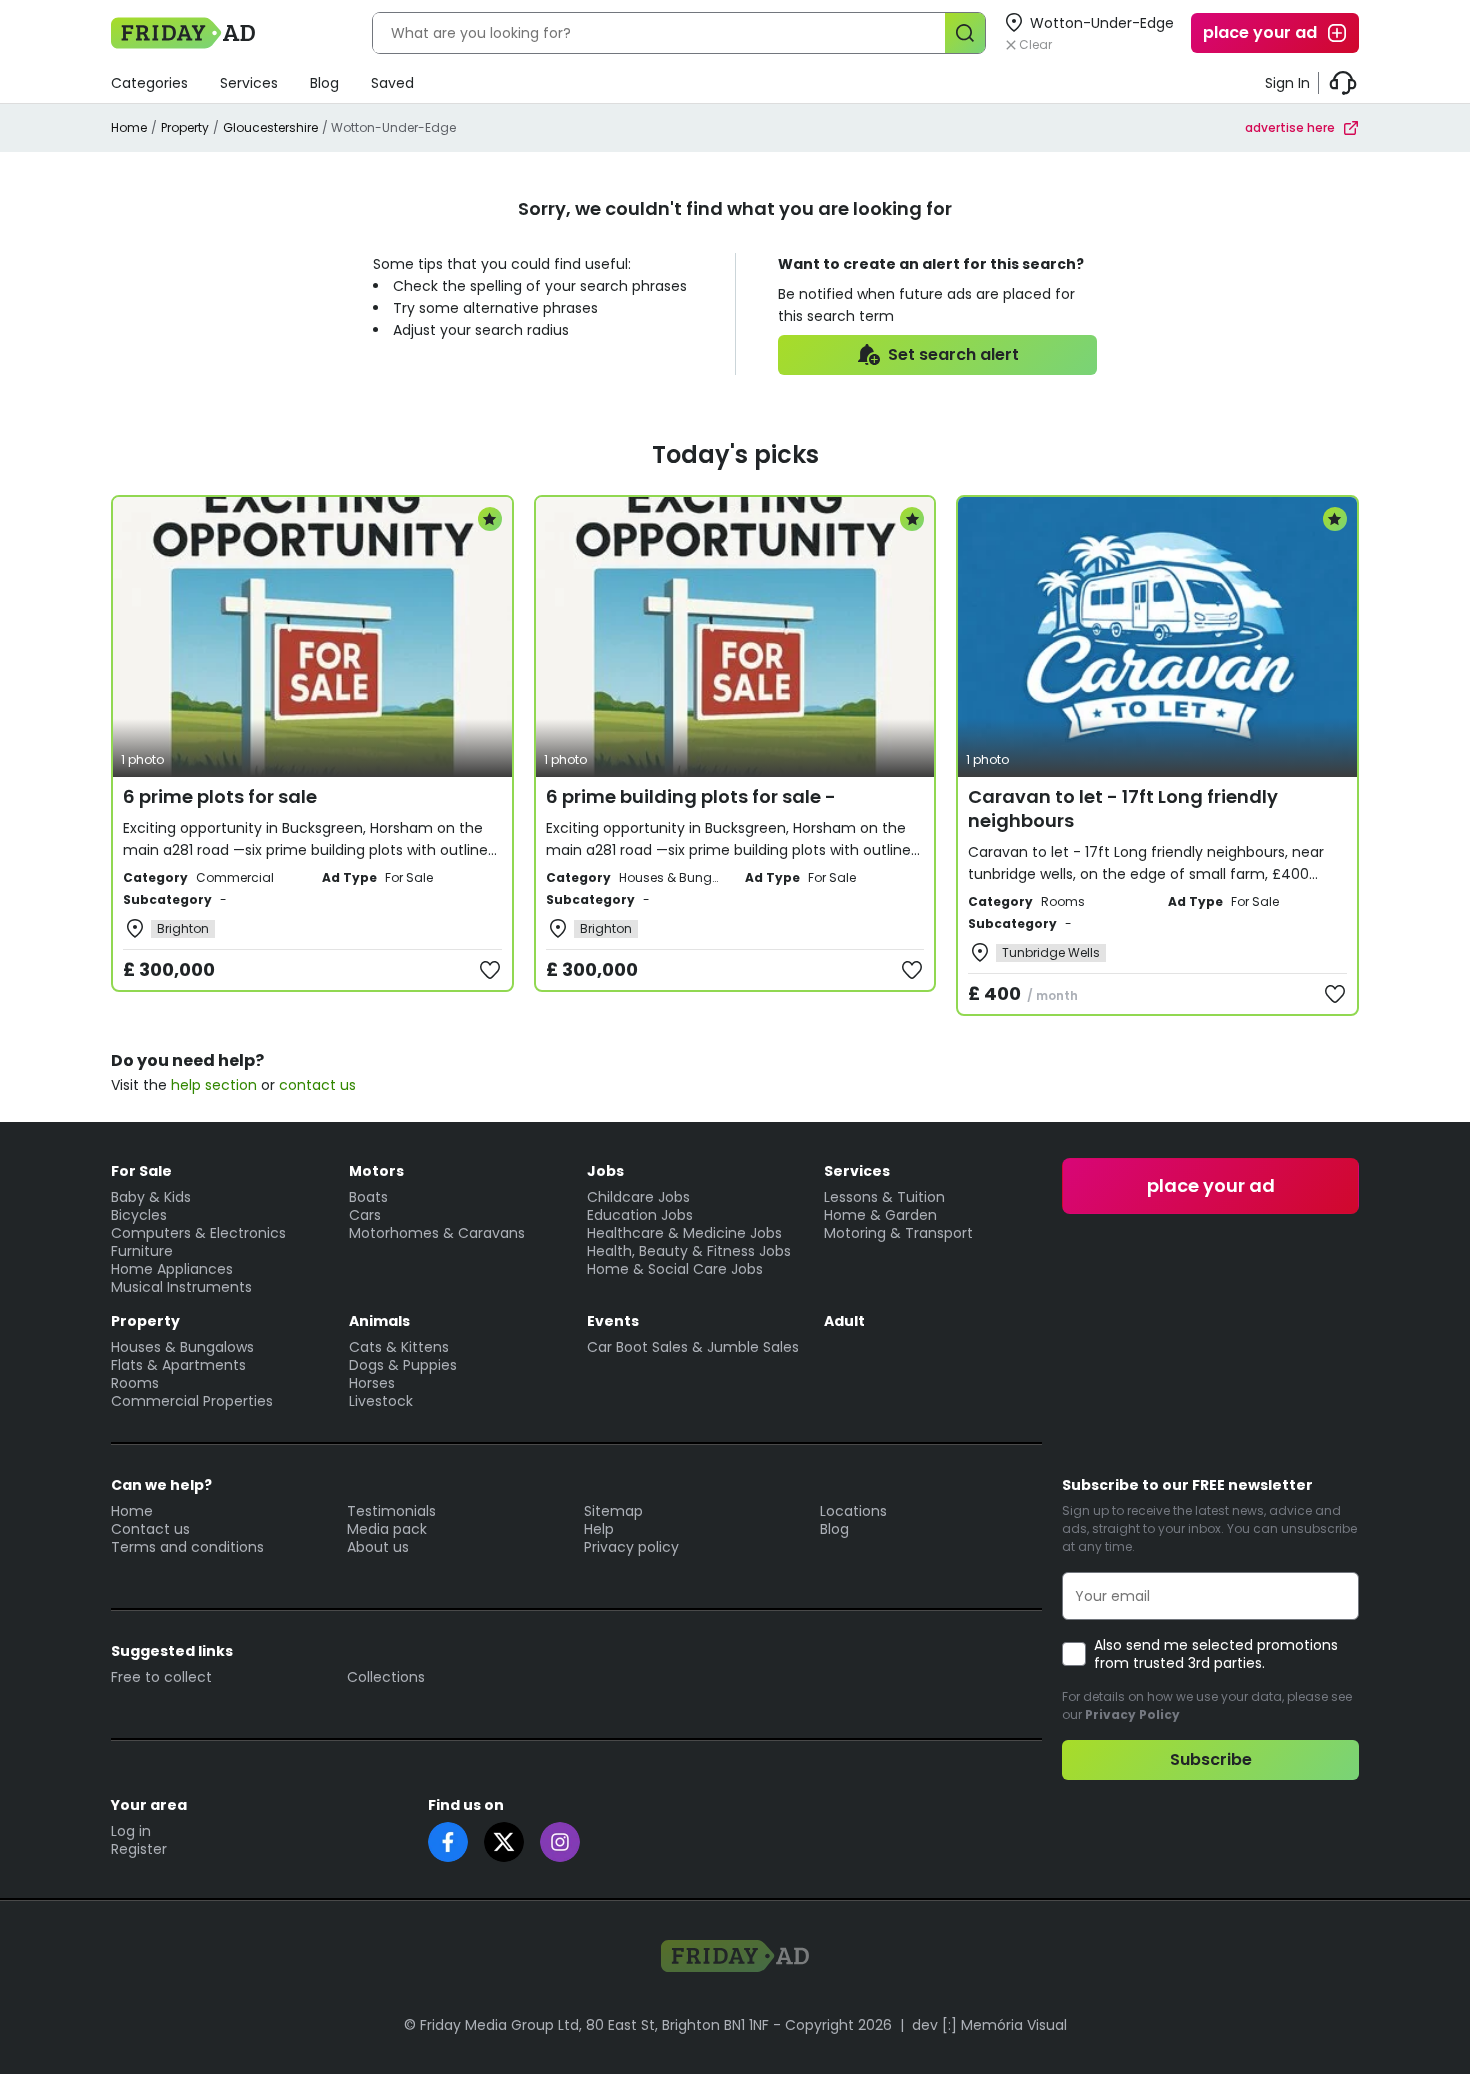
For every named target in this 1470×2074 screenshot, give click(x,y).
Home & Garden (880, 1215)
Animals (379, 1321)
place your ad (1260, 32)
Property (185, 127)
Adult (844, 1321)
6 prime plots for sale (220, 796)
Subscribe (1211, 1759)
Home (129, 127)
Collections (386, 1677)
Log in (131, 1831)
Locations (853, 1511)
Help (599, 1529)
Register (139, 1849)
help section (214, 1085)
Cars (365, 1215)
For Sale (141, 1171)
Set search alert (953, 354)
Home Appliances (172, 1269)
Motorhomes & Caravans (437, 1233)
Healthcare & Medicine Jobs (684, 1233)
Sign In (1287, 83)
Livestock (381, 1401)
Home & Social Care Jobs (675, 1269)
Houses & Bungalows (182, 1347)
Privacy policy (631, 1547)
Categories (149, 83)
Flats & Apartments (178, 1365)
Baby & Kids (151, 1197)
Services (249, 83)
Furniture (142, 1251)
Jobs (605, 1171)
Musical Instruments (181, 1287)
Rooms (135, 1383)
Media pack (387, 1529)
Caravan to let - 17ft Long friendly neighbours (1123, 808)
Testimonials (391, 1511)
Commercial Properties (192, 1401)
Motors (376, 1171)
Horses (372, 1383)
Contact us (150, 1529)
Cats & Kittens (399, 1347)
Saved (392, 83)
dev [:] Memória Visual (989, 2025)
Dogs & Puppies (403, 1365)
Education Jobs (640, 1215)
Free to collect (161, 1677)
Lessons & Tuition (884, 1197)
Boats (368, 1197)
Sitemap (613, 1511)
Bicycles (139, 1215)
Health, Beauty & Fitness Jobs (689, 1251)
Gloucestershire (270, 127)
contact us (317, 1085)
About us (378, 1547)
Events (613, 1321)
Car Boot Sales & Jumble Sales (693, 1347)
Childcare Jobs (638, 1197)
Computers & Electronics (198, 1233)
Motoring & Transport (898, 1233)
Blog (324, 83)
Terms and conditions (187, 1547)
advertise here (1290, 127)
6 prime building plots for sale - (691, 796)
